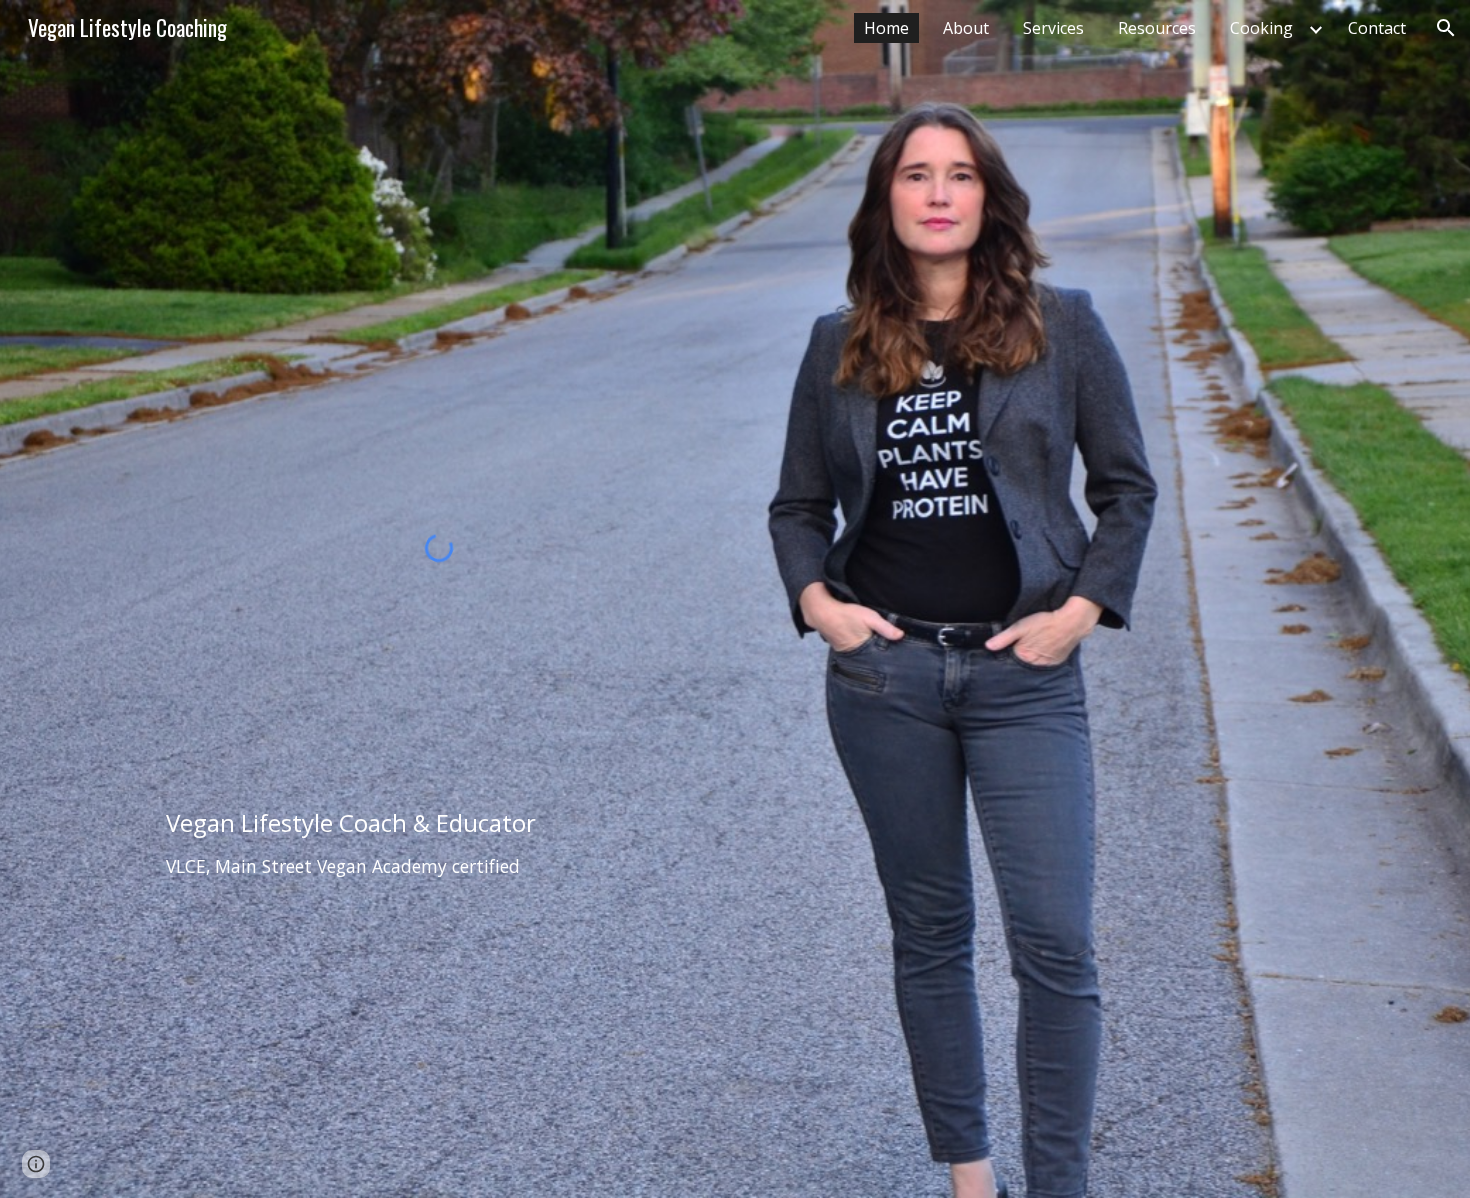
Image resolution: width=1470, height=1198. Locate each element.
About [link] (966, 28)
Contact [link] (1377, 28)
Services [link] (1053, 28)
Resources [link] (1157, 28)
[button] (1446, 28)
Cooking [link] (1261, 28)
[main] (439, 844)
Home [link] (886, 28)
